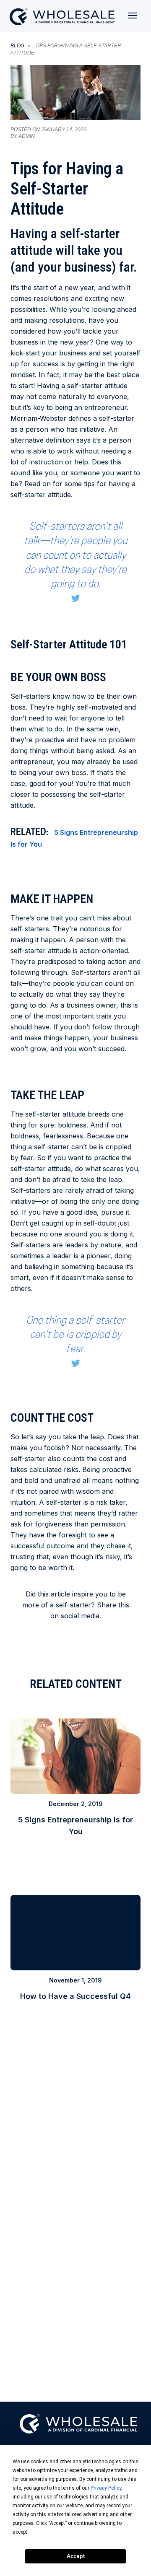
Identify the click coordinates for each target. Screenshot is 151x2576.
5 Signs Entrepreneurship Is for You (74, 838)
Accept (76, 2556)
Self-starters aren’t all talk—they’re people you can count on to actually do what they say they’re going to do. (75, 555)
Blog (17, 46)
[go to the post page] (75, 1786)
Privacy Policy (106, 2488)
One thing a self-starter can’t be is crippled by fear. (75, 1335)
